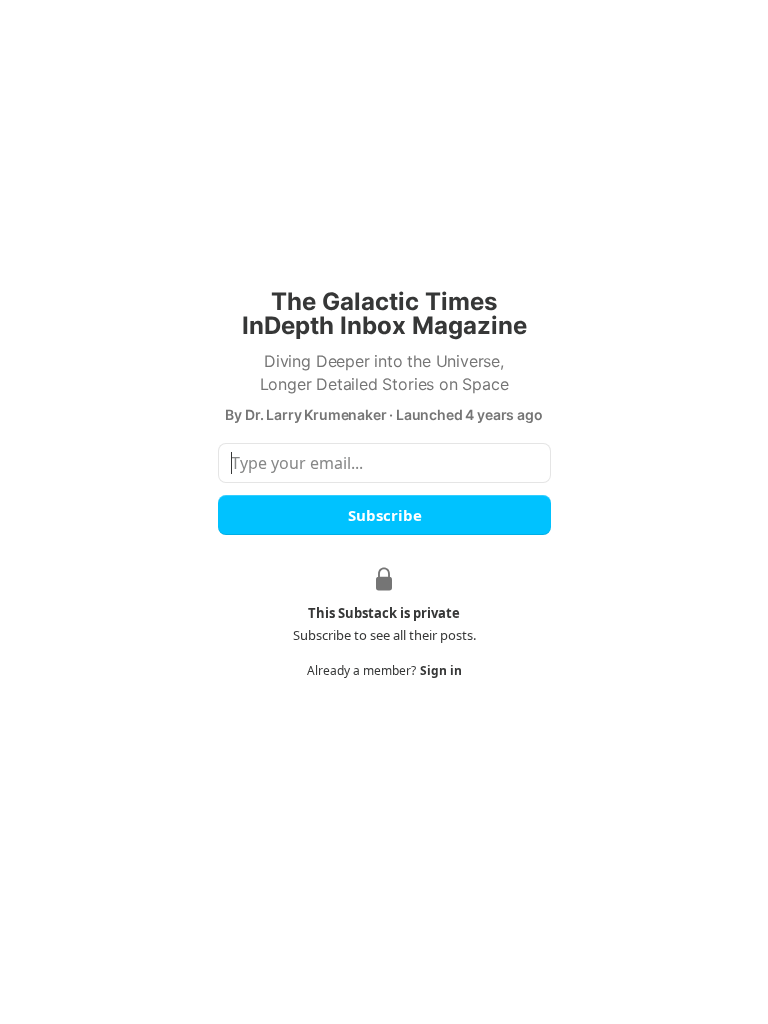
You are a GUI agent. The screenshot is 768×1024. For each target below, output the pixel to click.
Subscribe (384, 515)
